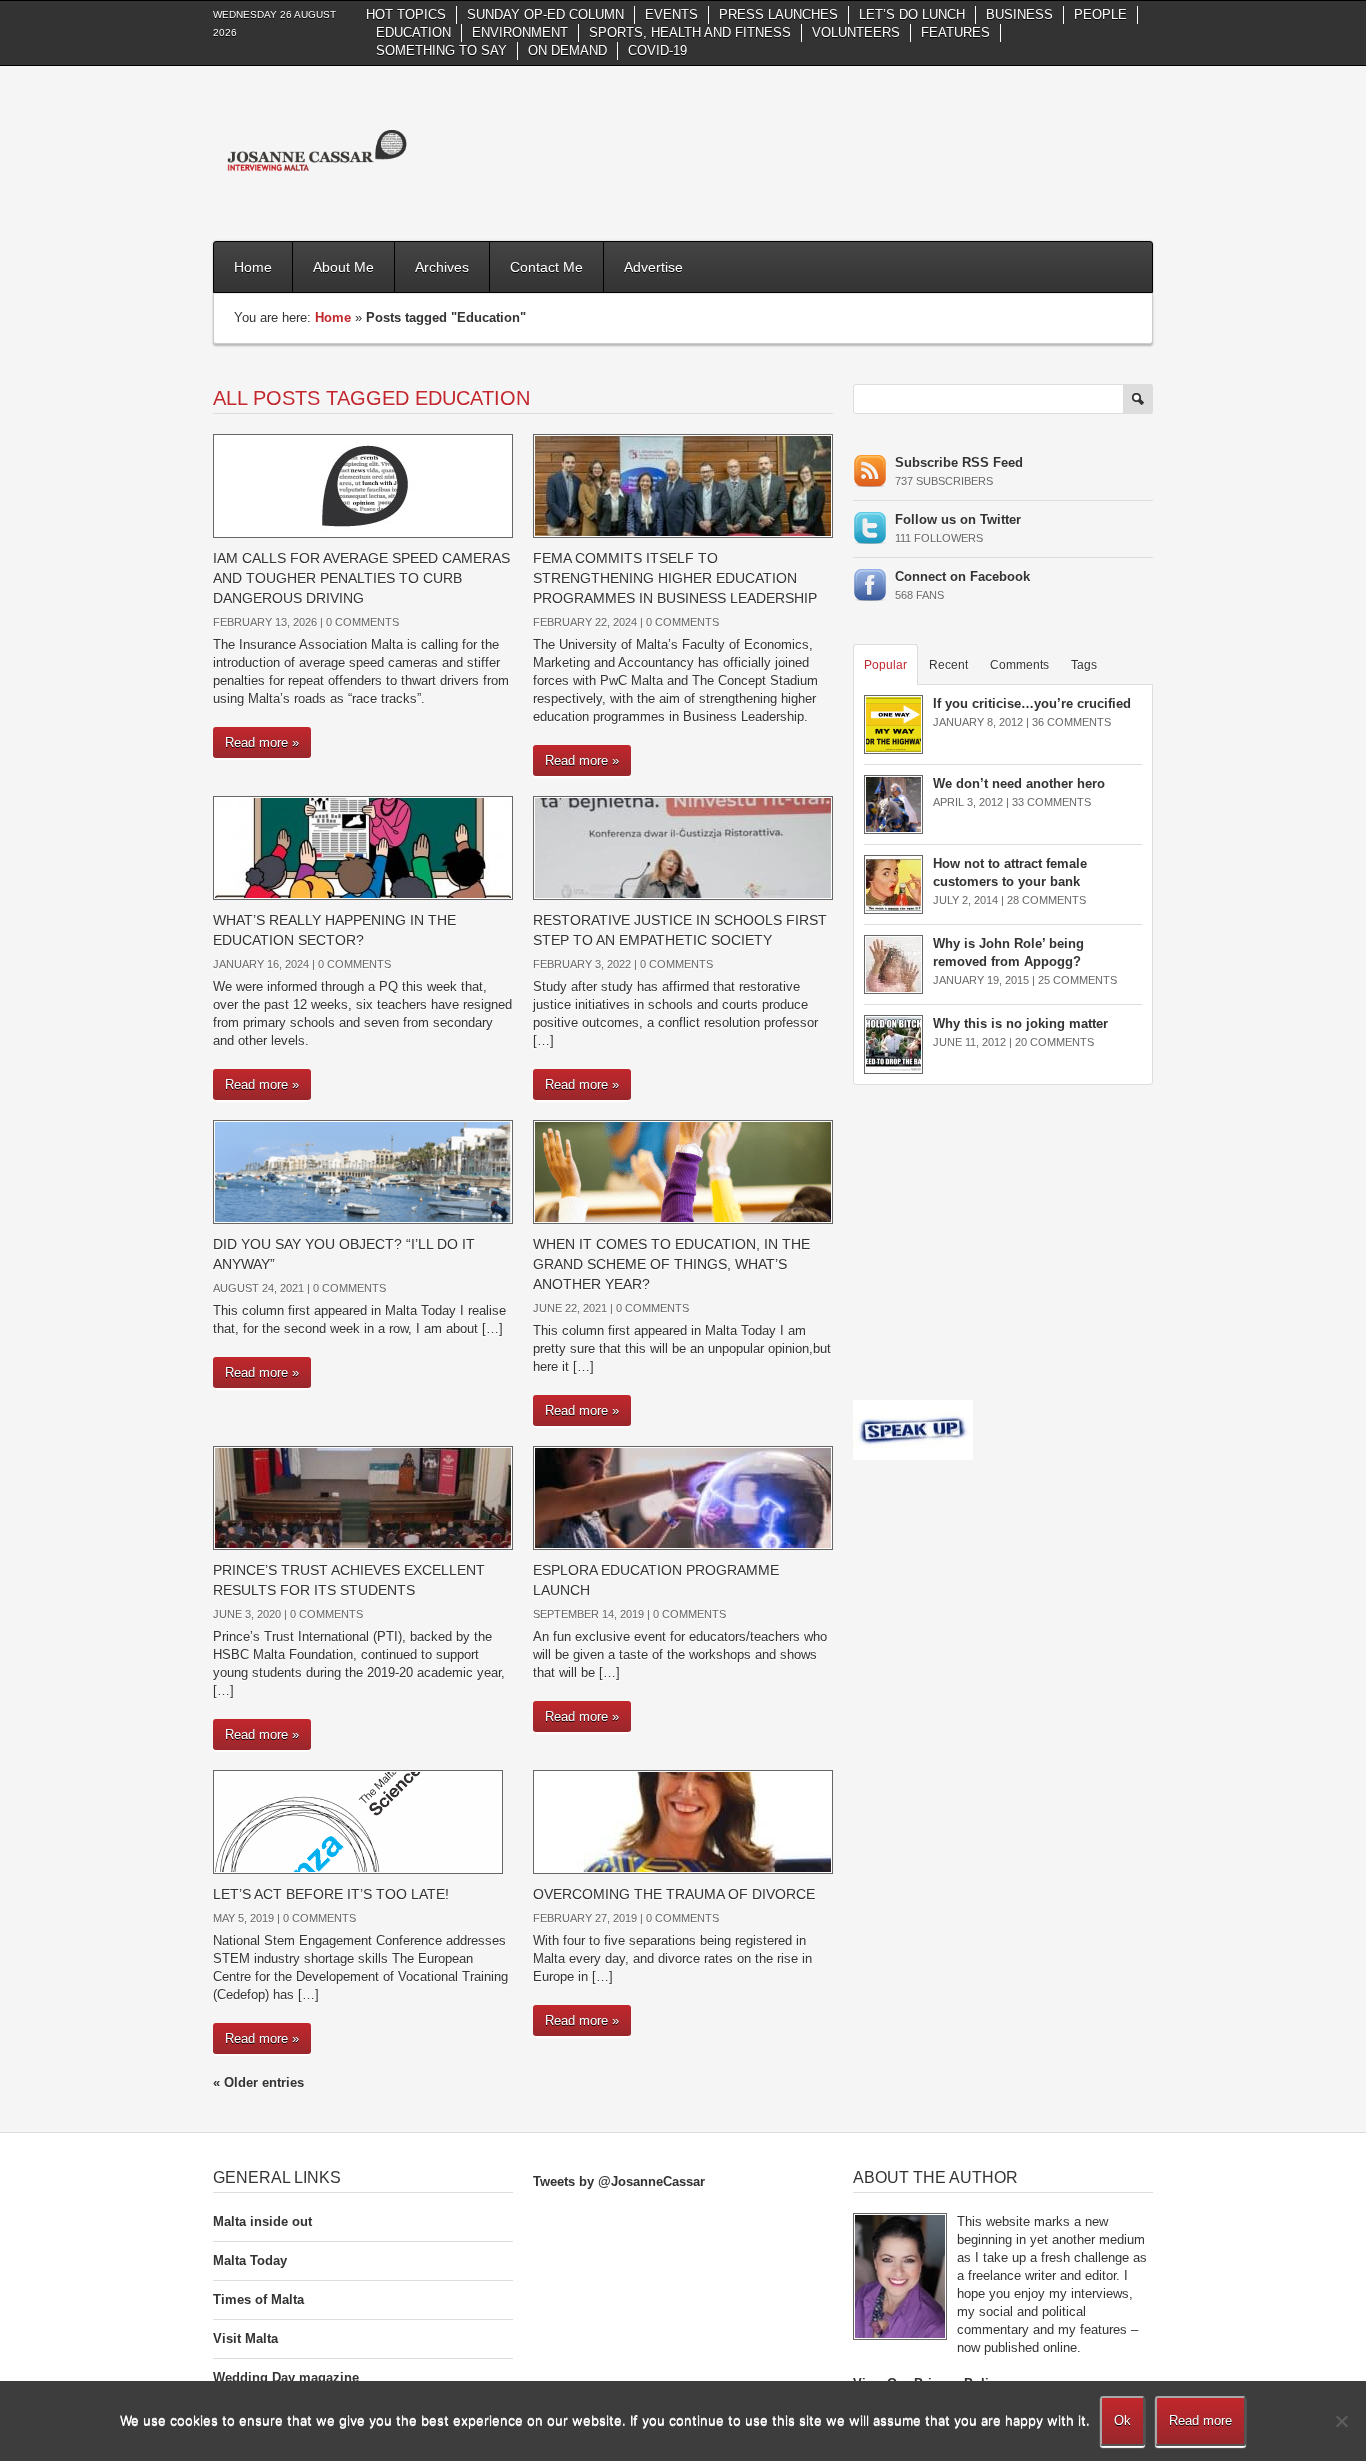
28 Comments (1046, 900)
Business (1019, 14)
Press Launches (778, 14)
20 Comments (1054, 1042)
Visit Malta (245, 2338)
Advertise (653, 267)
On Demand (567, 50)
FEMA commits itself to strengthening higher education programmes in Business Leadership (675, 578)
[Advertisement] (789, 151)
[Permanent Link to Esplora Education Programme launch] (683, 1496)
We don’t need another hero (1019, 783)
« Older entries (258, 2082)
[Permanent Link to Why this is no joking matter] (893, 1043)
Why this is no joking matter (1020, 1023)
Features (955, 32)
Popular (885, 665)
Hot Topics (406, 14)
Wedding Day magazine (286, 2377)
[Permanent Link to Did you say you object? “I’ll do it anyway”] (363, 1170)
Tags (1084, 665)
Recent (948, 665)
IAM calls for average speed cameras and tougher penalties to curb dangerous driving (361, 578)
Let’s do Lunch (912, 14)
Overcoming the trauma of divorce (674, 1894)
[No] (1341, 2421)
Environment (520, 32)
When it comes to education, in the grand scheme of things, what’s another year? (671, 1264)
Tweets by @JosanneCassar (619, 2181)
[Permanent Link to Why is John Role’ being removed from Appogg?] (893, 963)
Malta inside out (262, 2221)
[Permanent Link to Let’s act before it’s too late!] (358, 1820)
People (1100, 14)
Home (253, 267)
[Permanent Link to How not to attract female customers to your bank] (893, 883)
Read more (1200, 2420)
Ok (1122, 2420)
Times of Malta (258, 2299)
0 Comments (362, 622)
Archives (442, 267)
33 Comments (1051, 802)
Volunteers (856, 32)
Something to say (441, 50)
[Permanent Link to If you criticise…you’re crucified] (893, 723)
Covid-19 (657, 50)
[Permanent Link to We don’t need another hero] (893, 803)
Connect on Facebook (962, 576)
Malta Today (250, 2260)
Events (671, 14)
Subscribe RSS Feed (959, 462)
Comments (1019, 665)
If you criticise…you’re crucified (1032, 703)
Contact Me (546, 267)
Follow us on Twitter (958, 519)
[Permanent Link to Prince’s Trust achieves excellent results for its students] (363, 1496)
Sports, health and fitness (690, 32)
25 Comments (1077, 980)
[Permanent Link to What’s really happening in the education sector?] (363, 846)
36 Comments (1071, 722)
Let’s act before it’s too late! (331, 1894)
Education (413, 32)
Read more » (262, 742)
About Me (343, 267)
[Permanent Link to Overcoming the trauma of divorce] (683, 1820)
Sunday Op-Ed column (545, 14)
